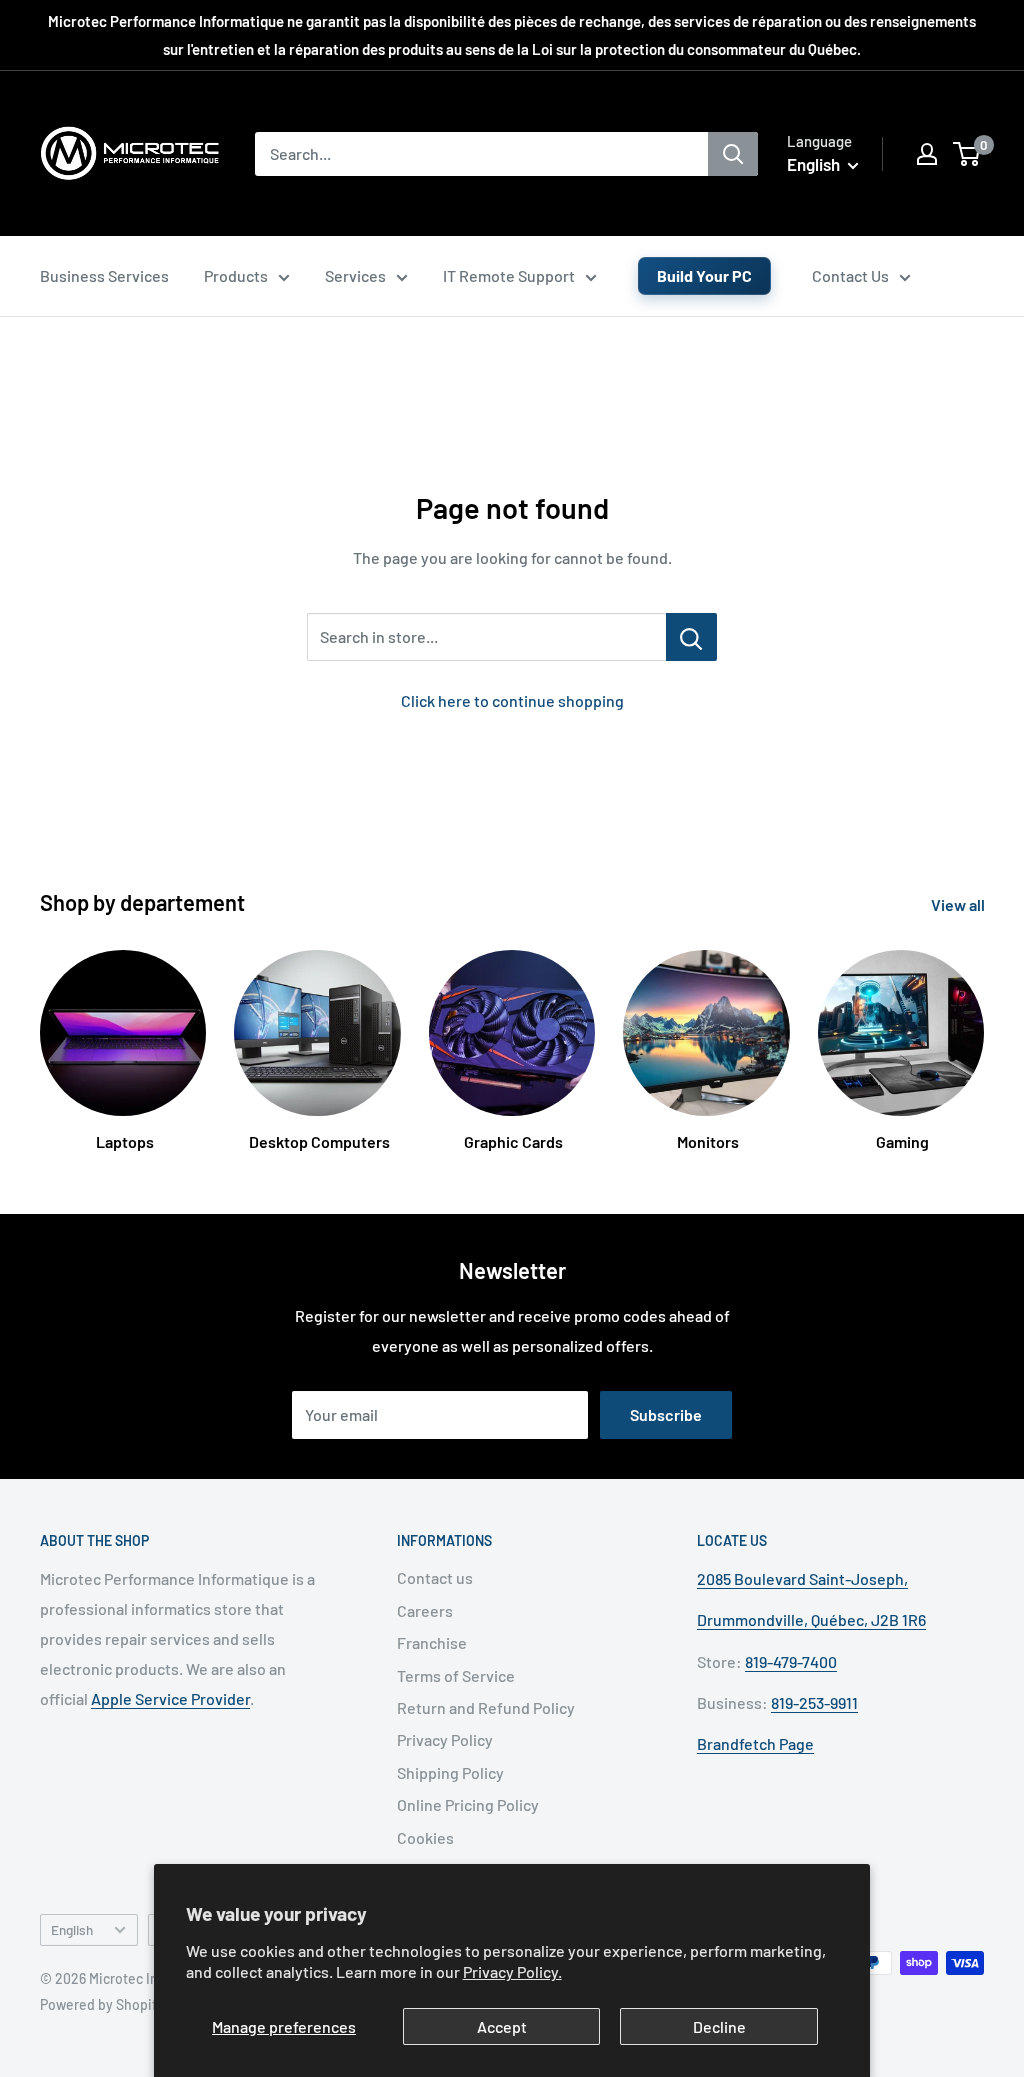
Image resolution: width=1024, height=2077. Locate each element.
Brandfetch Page (755, 1743)
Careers (425, 1610)
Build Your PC (704, 275)
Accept (502, 2026)
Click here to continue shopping (512, 700)
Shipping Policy (450, 1772)
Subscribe (666, 1414)
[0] (967, 154)
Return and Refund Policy (486, 1707)
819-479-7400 (791, 1661)
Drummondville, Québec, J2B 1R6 (811, 1619)
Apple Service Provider (170, 1698)
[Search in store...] (691, 637)
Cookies (425, 1837)
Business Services (104, 275)
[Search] (733, 154)
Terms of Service (456, 1675)
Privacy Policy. (512, 1971)
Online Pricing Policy (468, 1804)
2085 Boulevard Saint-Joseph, (802, 1578)
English (72, 1929)
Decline (719, 2026)
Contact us (435, 1577)
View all (959, 904)
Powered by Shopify (102, 2004)
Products (236, 275)
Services (355, 275)
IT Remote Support (509, 275)
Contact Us (850, 275)
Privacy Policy (445, 1739)
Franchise (432, 1642)
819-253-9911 (814, 1702)
